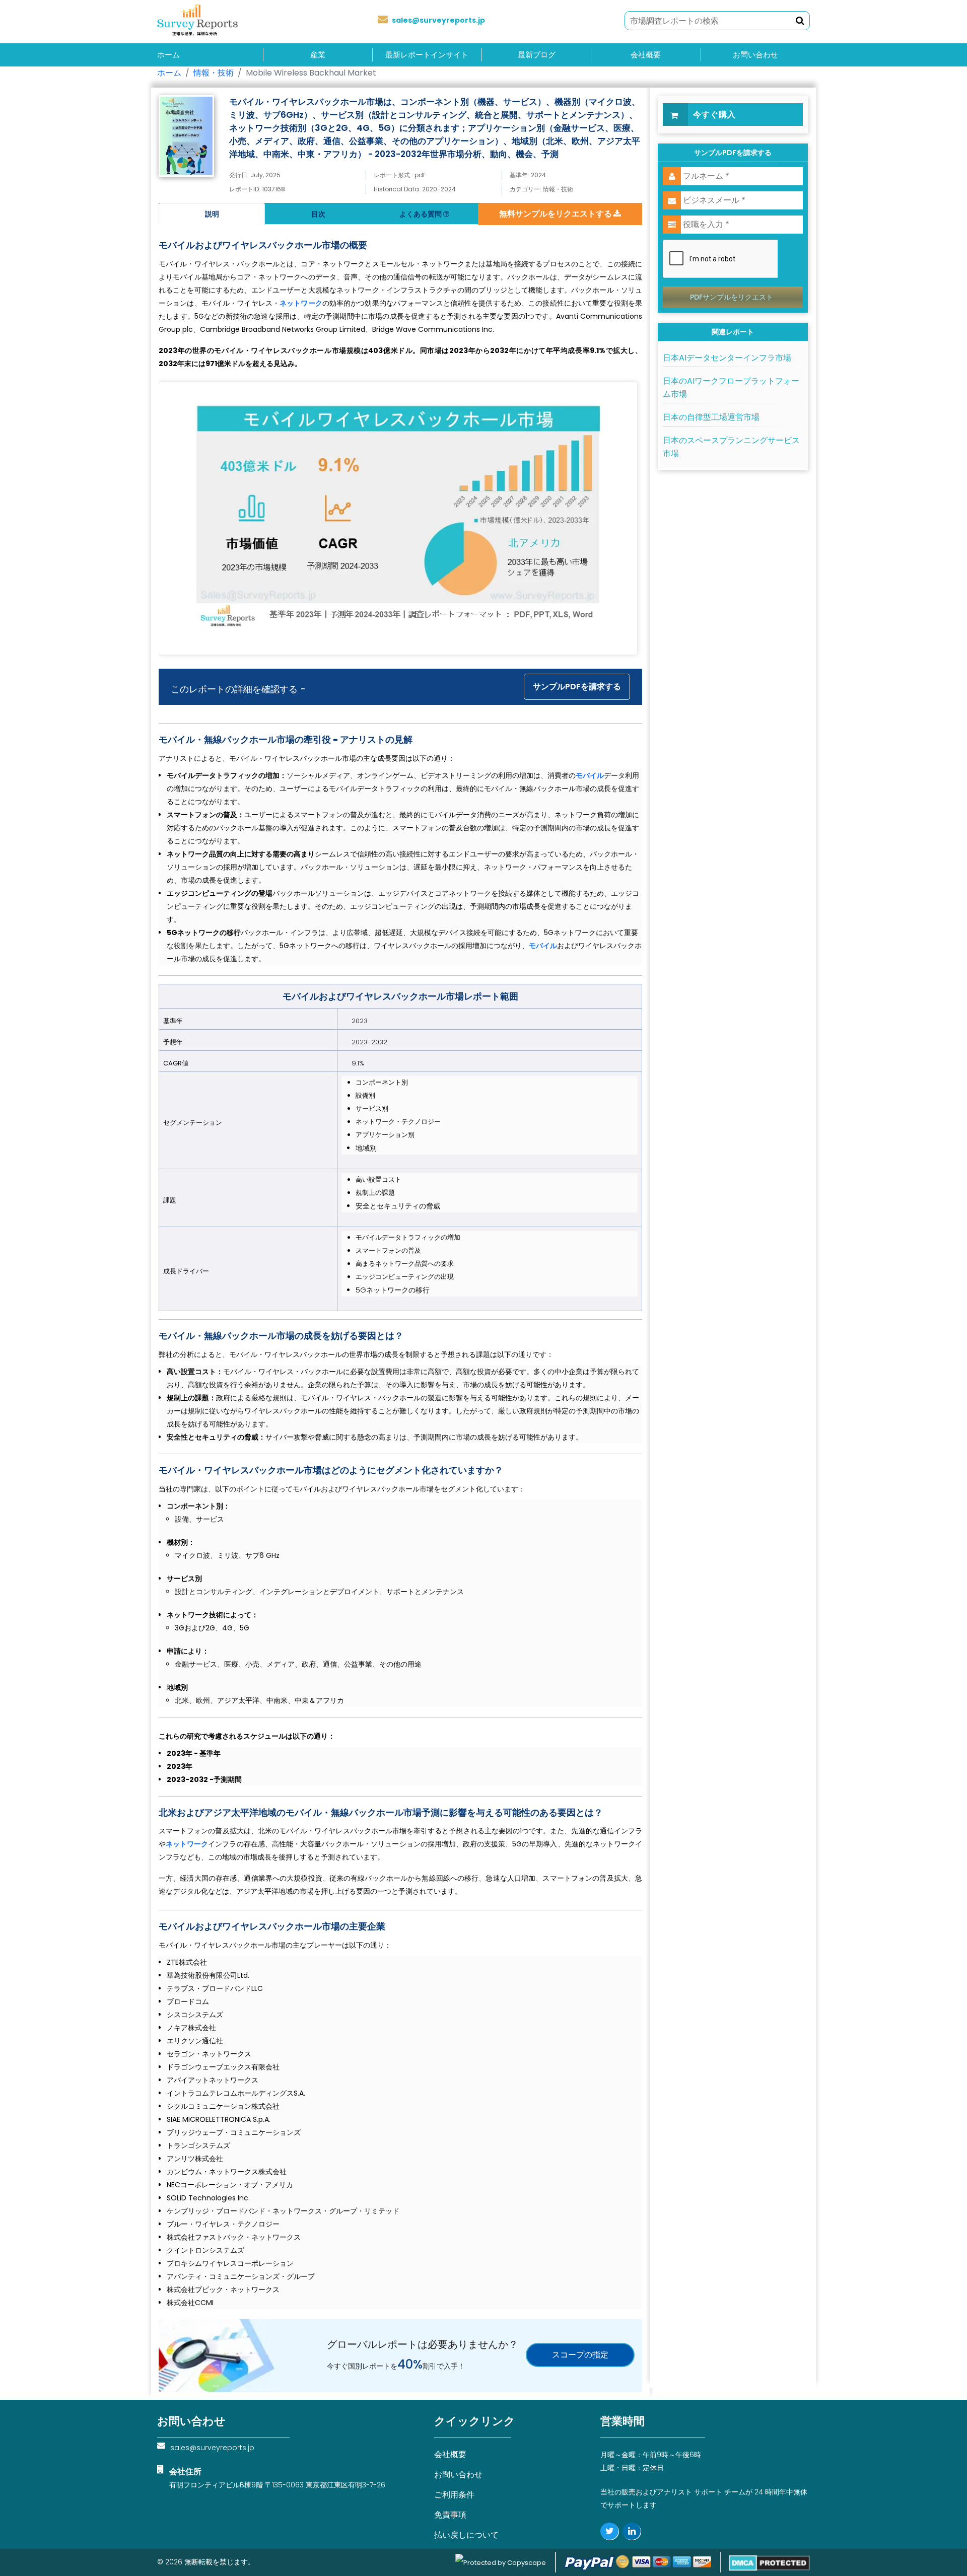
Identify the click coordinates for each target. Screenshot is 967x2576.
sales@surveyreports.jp (438, 20)
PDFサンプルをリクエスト (732, 297)
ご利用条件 (454, 2495)
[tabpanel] (400, 1267)
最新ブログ (537, 55)
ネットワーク (301, 303)
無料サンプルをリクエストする (556, 214)
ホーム (168, 55)
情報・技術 (214, 73)
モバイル (590, 775)
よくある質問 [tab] (421, 214)
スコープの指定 (580, 2355)
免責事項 (450, 2515)
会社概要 (646, 55)
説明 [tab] (212, 214)
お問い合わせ (755, 55)
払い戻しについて (466, 2535)
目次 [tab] (318, 214)
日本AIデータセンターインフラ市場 (727, 358)
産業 (318, 55)
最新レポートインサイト (427, 55)
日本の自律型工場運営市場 (711, 417)
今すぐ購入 (714, 115)
